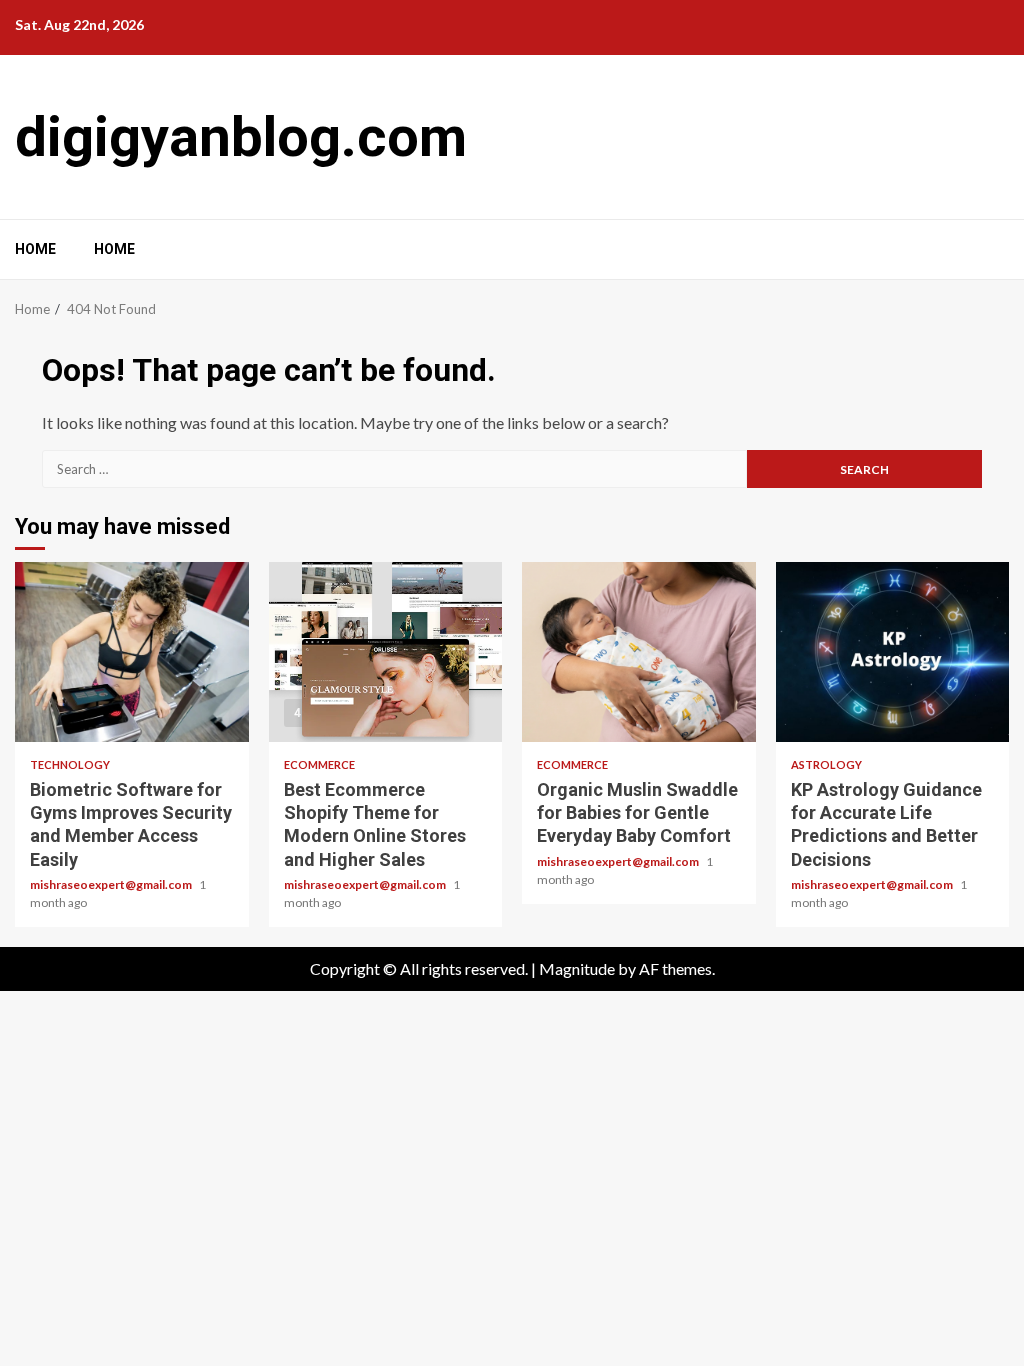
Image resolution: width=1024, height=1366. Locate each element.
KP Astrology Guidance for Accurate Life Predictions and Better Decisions (893, 652)
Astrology (826, 764)
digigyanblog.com (241, 137)
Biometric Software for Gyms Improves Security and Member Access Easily (132, 652)
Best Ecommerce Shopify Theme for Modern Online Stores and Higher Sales (386, 652)
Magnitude (577, 968)
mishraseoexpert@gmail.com (112, 884)
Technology (70, 764)
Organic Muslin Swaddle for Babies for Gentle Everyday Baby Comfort (639, 652)
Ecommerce (319, 764)
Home (35, 249)
